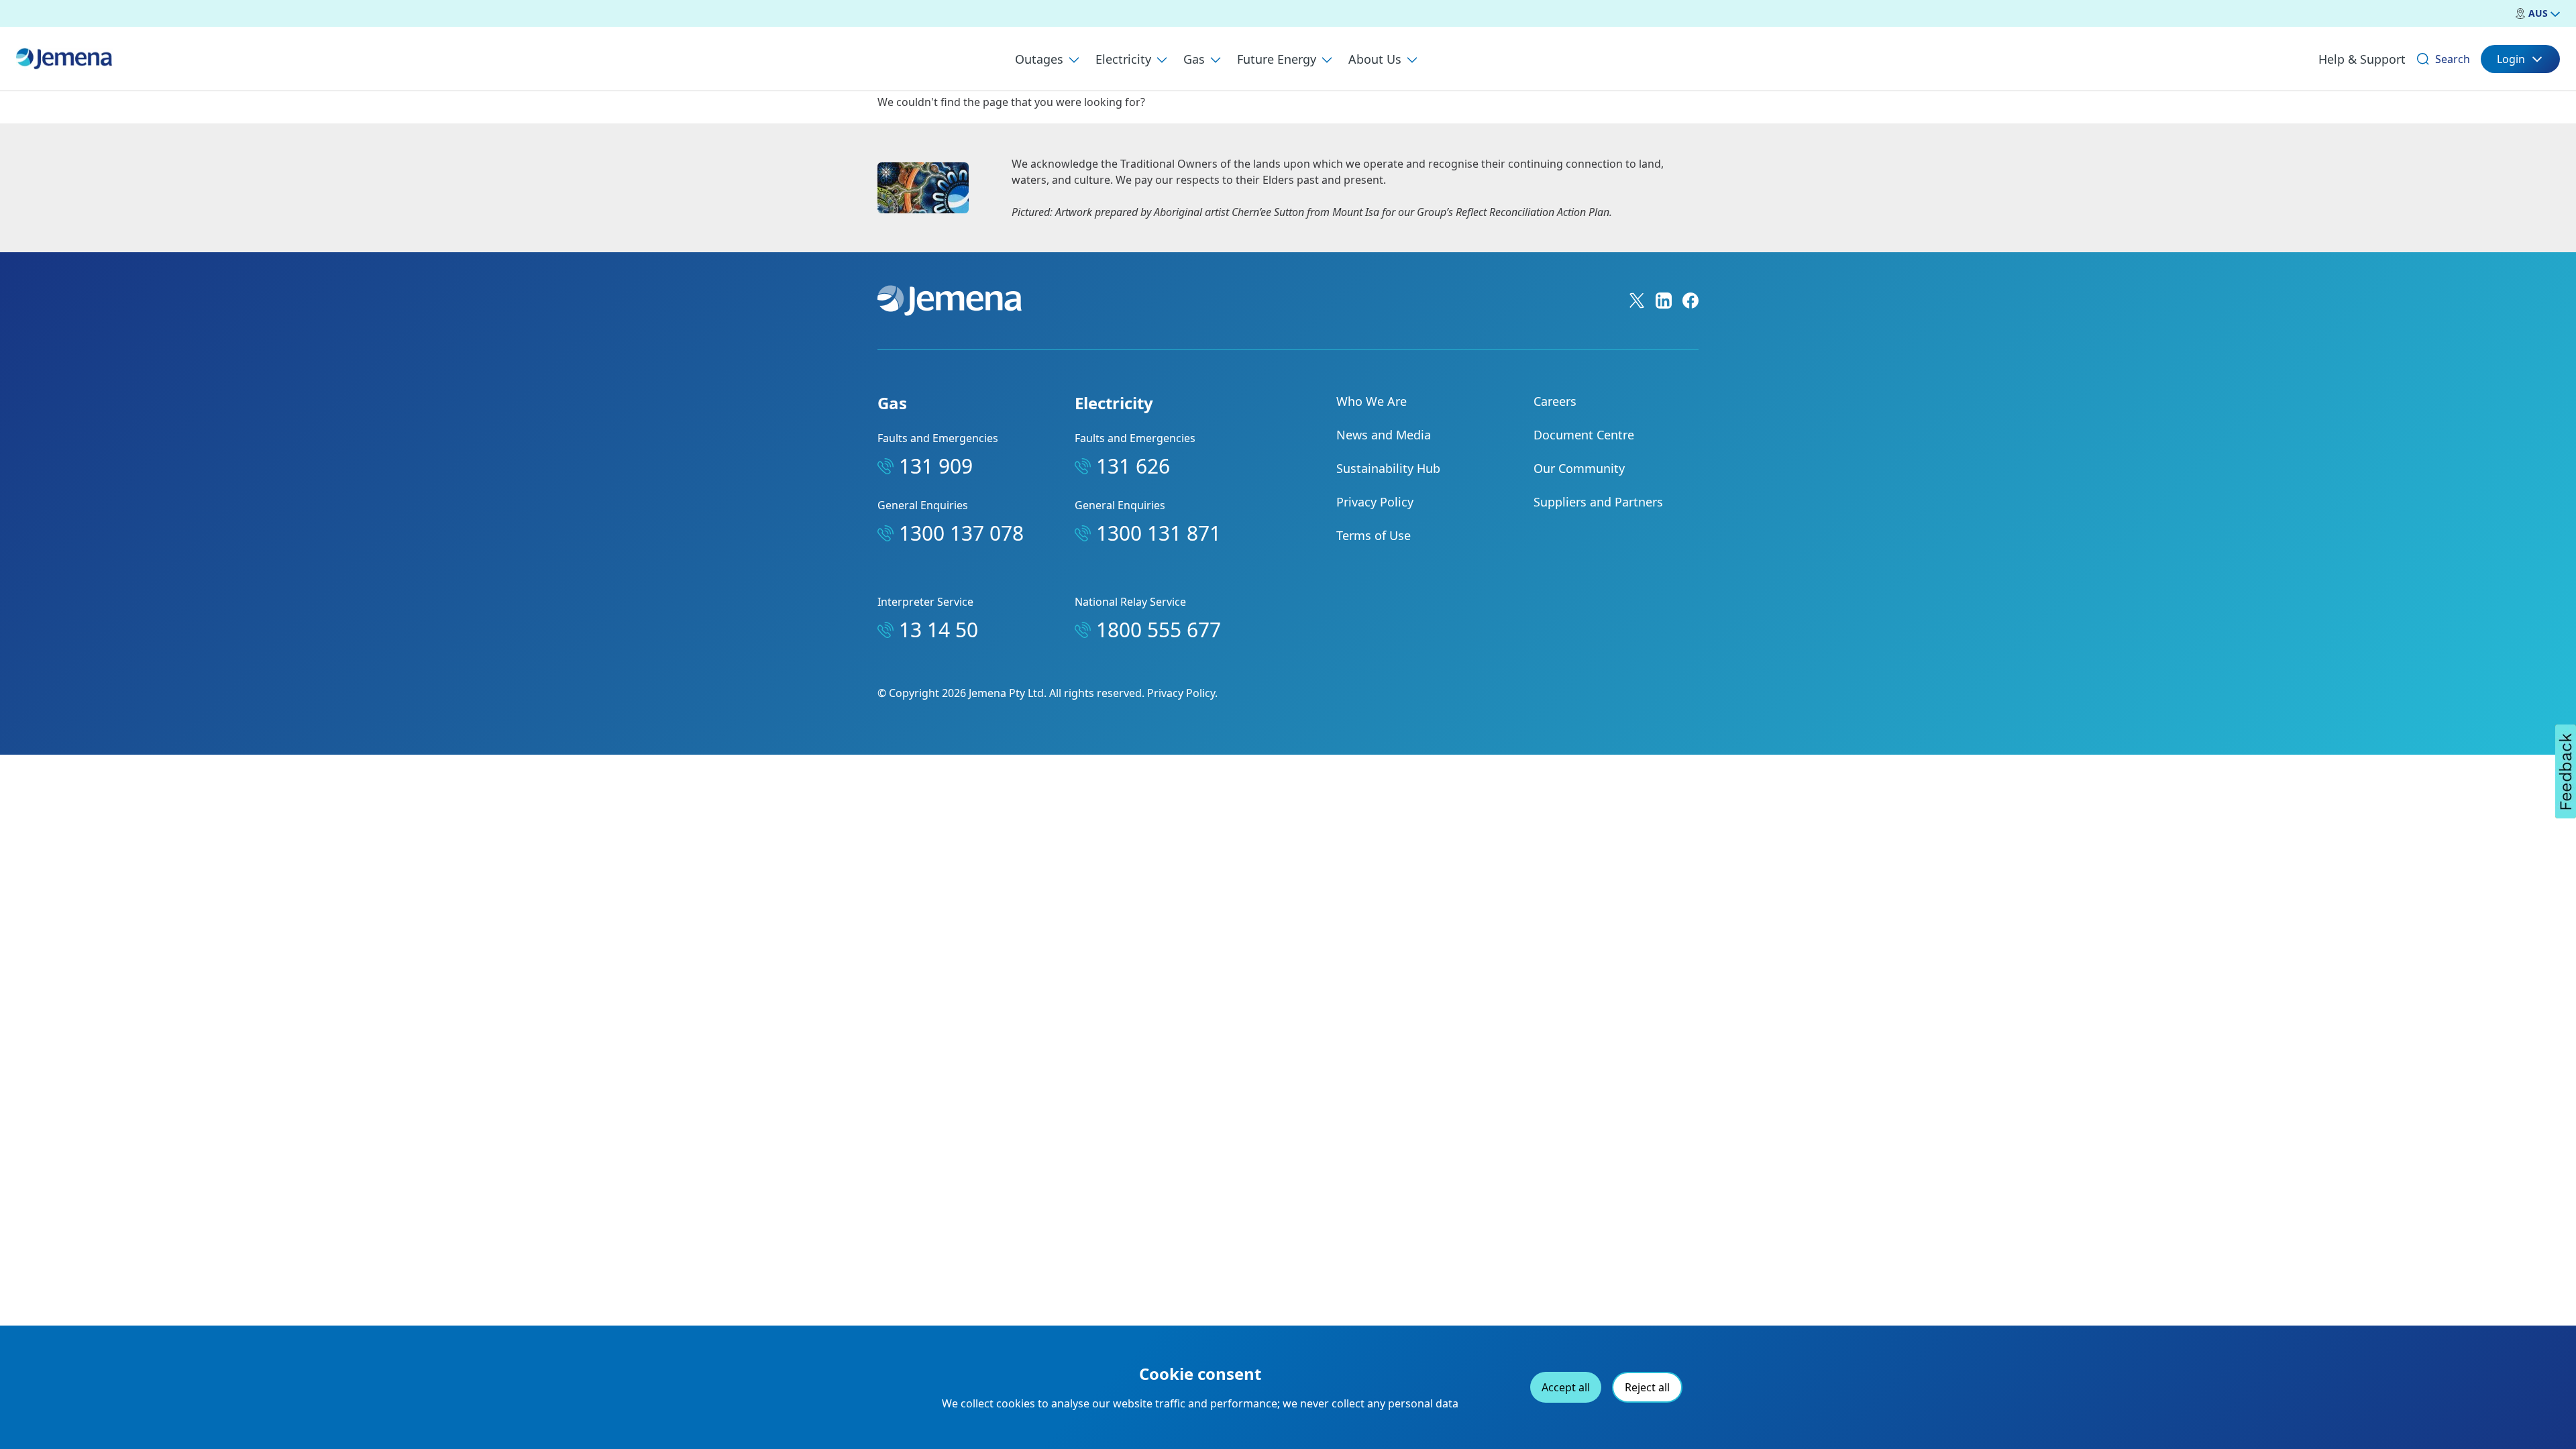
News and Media (1384, 435)
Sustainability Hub (1388, 468)
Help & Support (2362, 59)
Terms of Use (1374, 535)
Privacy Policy (1375, 502)
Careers (1555, 401)
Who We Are (1372, 401)
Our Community (1579, 468)
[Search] (2423, 59)
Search (2453, 59)
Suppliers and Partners (1598, 502)
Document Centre (1584, 435)
